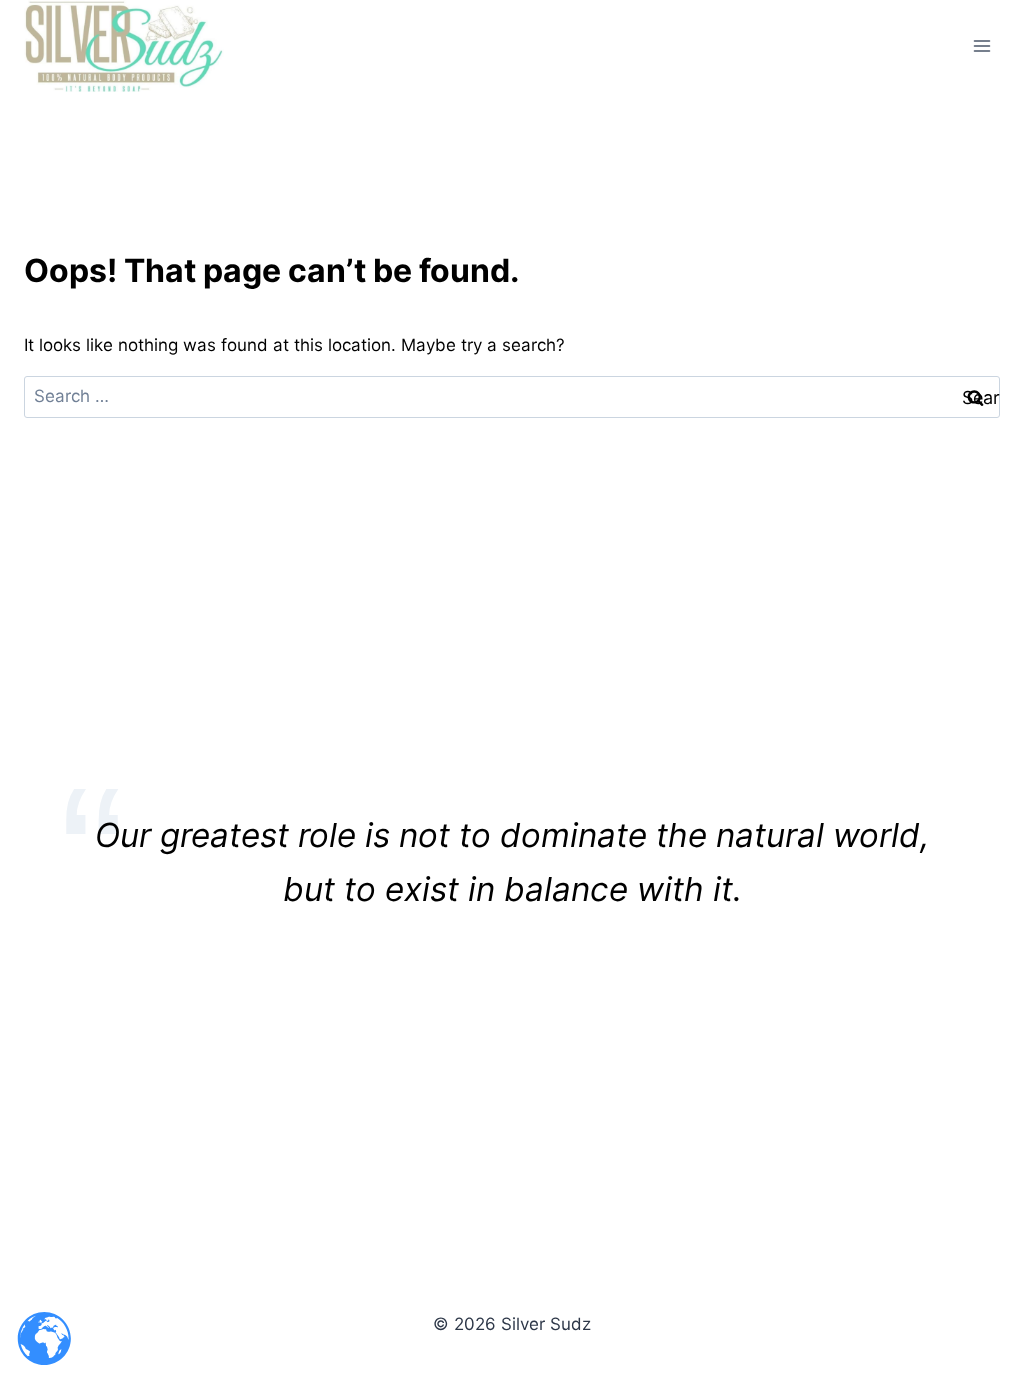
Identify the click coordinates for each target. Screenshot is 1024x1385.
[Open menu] (981, 45)
